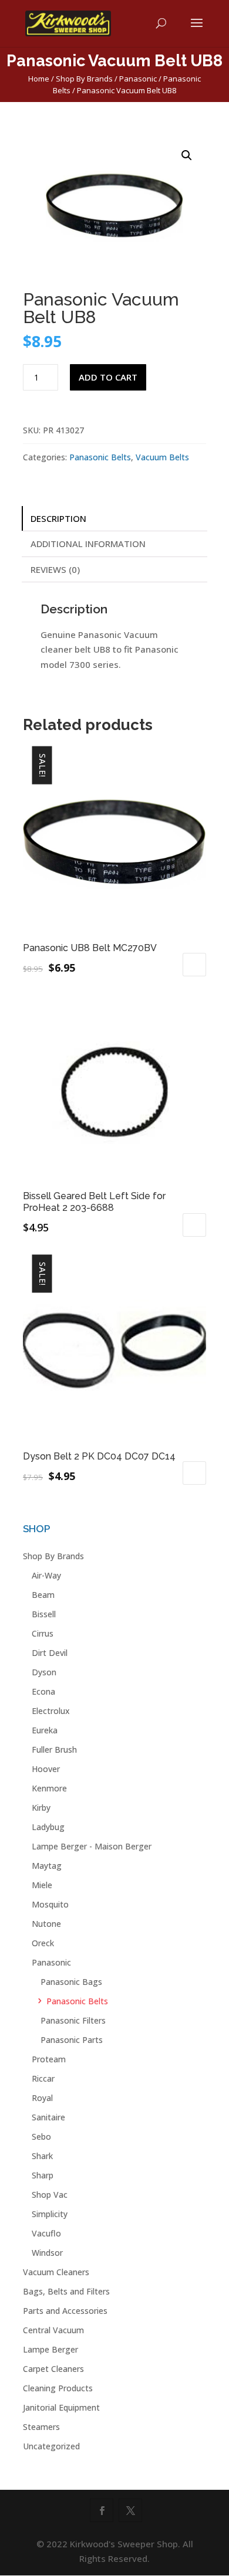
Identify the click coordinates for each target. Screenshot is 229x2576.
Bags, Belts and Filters (66, 2291)
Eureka (45, 1730)
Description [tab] (58, 518)
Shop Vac (50, 2195)
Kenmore (49, 1788)
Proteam (49, 2059)
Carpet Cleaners (53, 2369)
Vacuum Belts (162, 457)
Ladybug (48, 1827)
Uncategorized (51, 2446)
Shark (42, 2156)
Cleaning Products (58, 2388)
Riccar (43, 2078)
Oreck (43, 1943)
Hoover (46, 1769)
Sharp (43, 2175)
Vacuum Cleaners (56, 2272)
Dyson (44, 1672)
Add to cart (108, 377)
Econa (43, 1691)
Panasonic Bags (71, 1982)
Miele (42, 1885)
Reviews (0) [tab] (55, 569)
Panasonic (138, 79)
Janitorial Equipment (61, 2407)
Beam (43, 1595)
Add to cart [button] (194, 965)
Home (39, 79)
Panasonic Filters (73, 2020)
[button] (187, 155)
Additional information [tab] (88, 544)
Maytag (47, 1866)
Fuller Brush (54, 1749)
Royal (42, 2098)
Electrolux (51, 1711)
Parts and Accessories (65, 2311)
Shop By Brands (84, 79)
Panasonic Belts (100, 457)
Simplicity (50, 2214)
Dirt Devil (50, 1653)
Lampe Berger (50, 2349)
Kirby (41, 1808)
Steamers (41, 2427)
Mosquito (50, 1904)
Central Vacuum (53, 2330)
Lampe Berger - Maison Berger (92, 1846)
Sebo (41, 2137)
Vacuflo (46, 2233)
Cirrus (43, 1633)
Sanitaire (48, 2117)
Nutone (46, 1924)
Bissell (44, 1614)
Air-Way (46, 1575)
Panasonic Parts (72, 2040)
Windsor (47, 2253)
